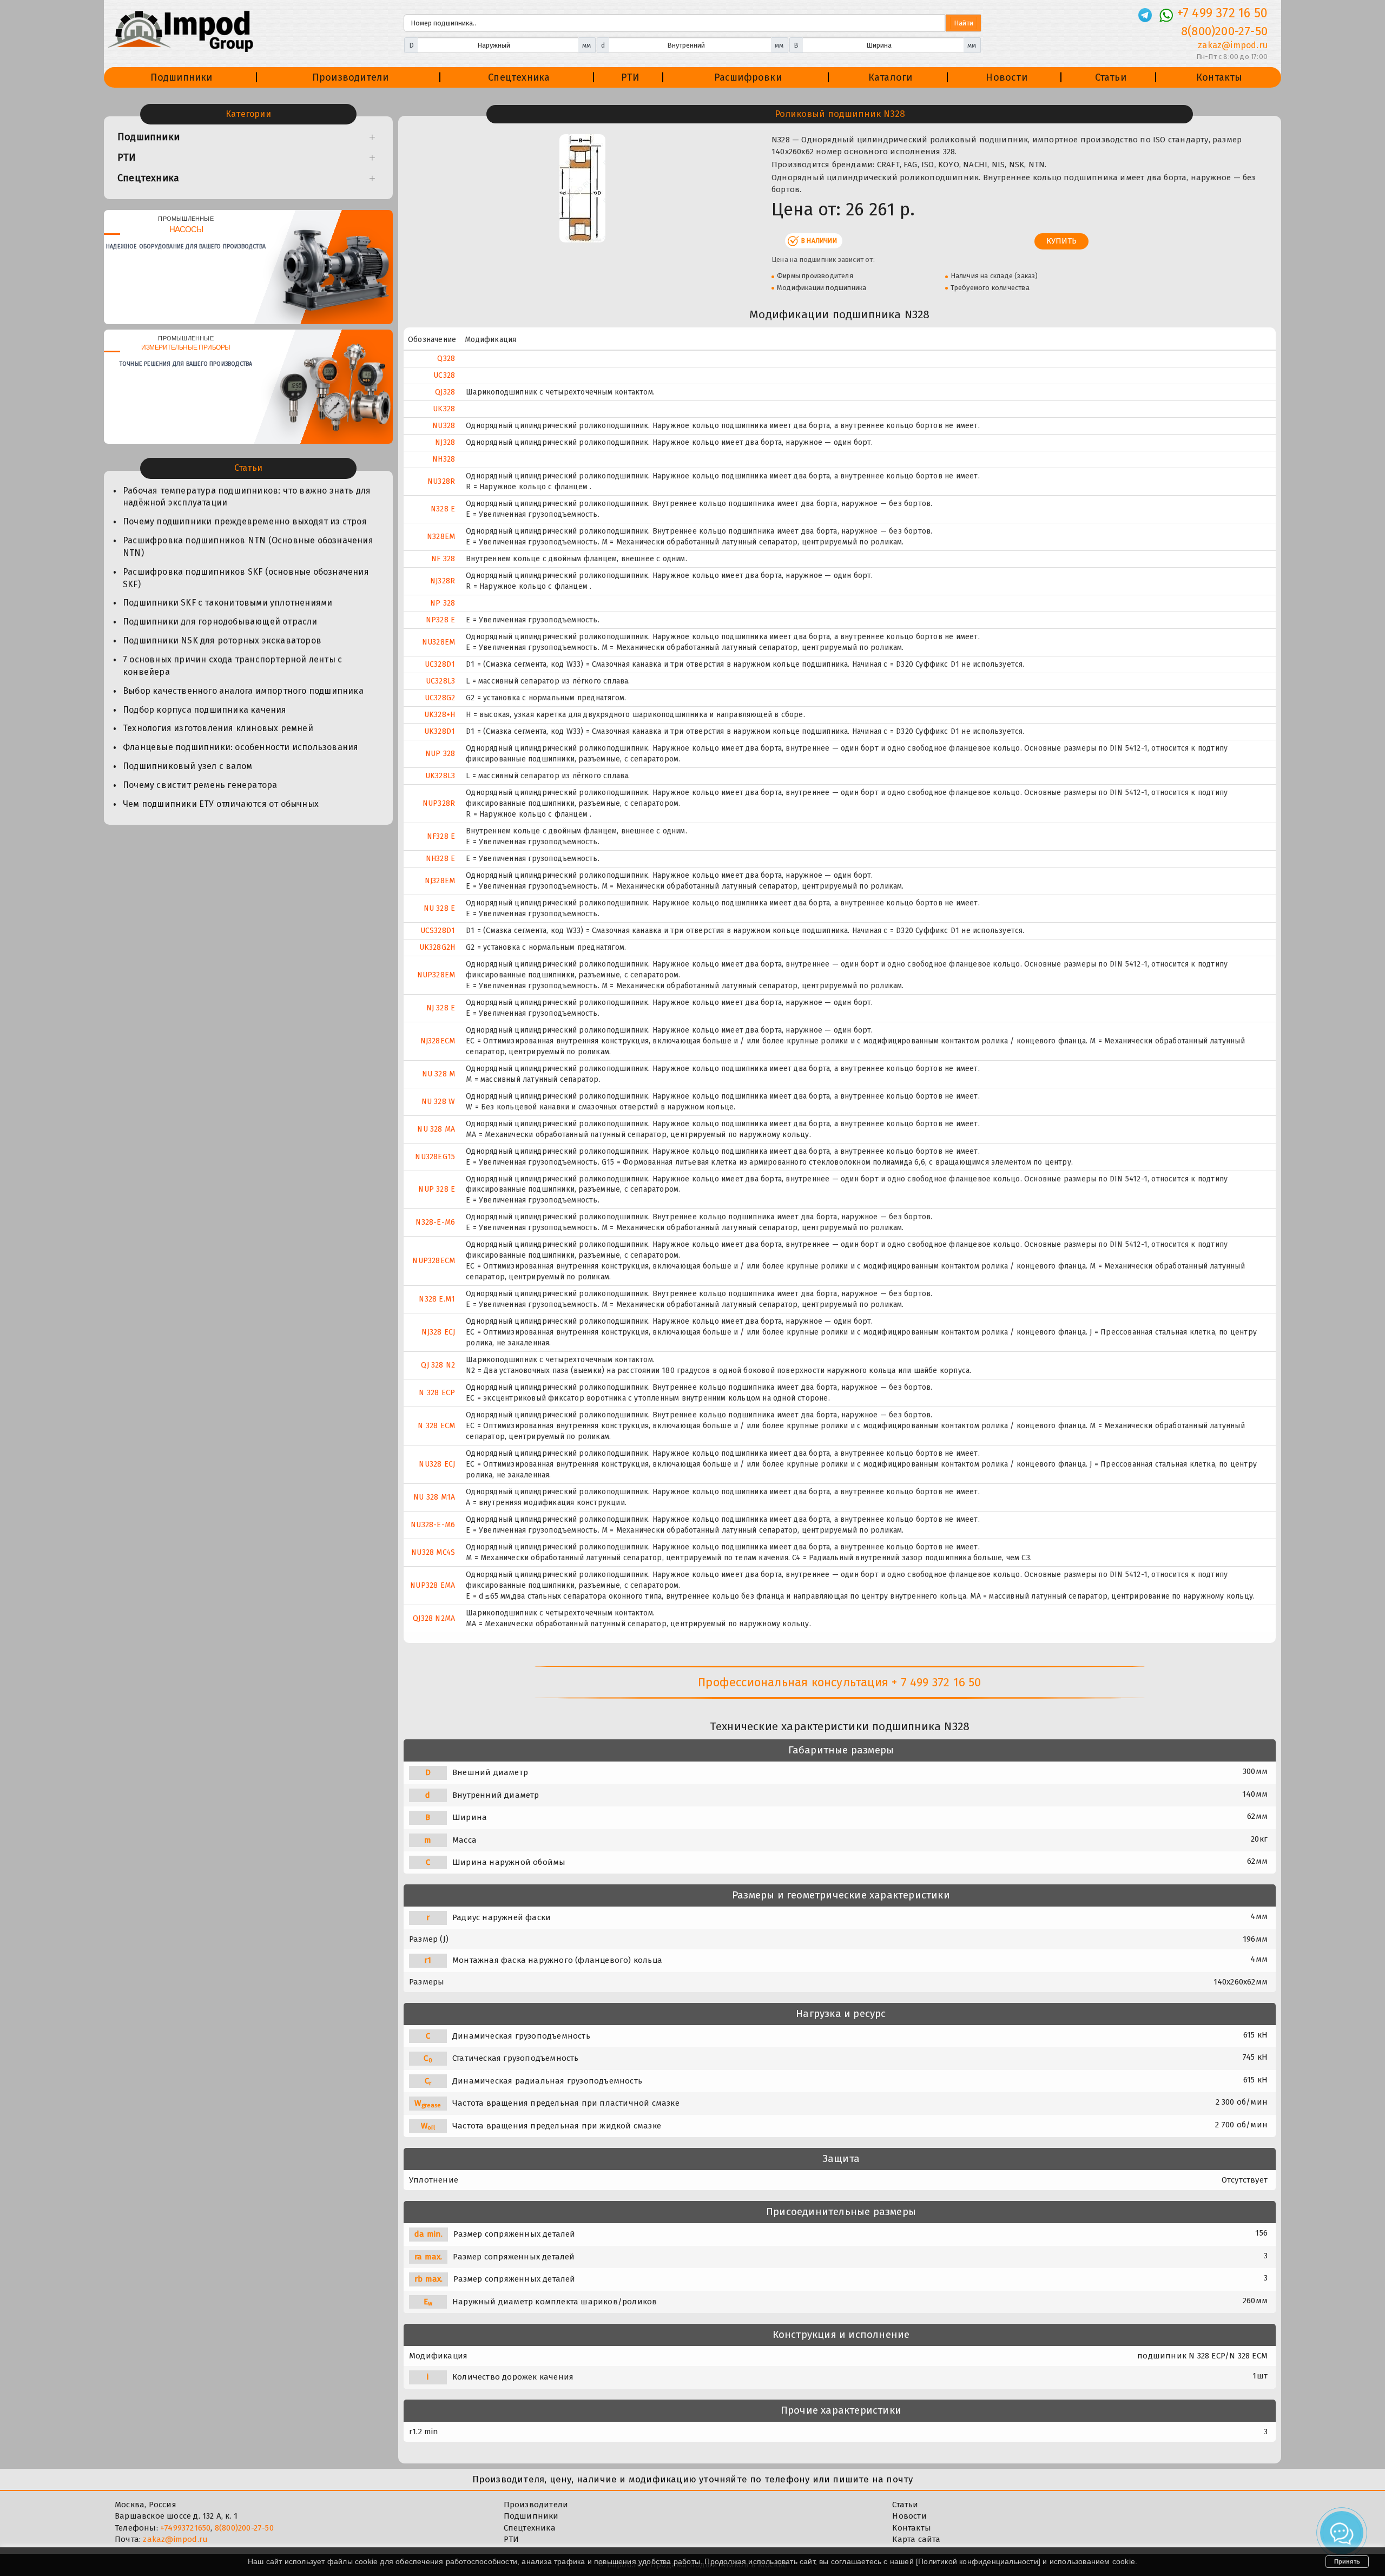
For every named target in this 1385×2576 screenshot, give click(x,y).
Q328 (446, 359)
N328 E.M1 (437, 1299)
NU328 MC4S (433, 1552)
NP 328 (443, 603)
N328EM (441, 537)
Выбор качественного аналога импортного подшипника (243, 691)
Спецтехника (519, 77)
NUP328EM (436, 975)
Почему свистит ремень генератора (200, 785)
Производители (351, 77)
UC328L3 (440, 681)
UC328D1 (440, 664)
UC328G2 (440, 698)
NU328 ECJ (437, 1464)
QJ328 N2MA (434, 1618)
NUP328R (439, 803)
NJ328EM (440, 881)
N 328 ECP (437, 1393)
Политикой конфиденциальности (978, 2561)
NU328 (444, 426)
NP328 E (440, 620)
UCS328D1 (438, 931)
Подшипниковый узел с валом (187, 766)
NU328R (441, 481)
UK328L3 (440, 776)
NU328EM (438, 642)
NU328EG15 (435, 1157)
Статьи (1111, 77)
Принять (1347, 2561)
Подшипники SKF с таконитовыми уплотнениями (227, 603)
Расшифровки (748, 77)
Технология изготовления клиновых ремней (218, 728)
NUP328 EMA (433, 1585)
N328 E (443, 509)
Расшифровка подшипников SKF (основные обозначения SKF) (246, 578)
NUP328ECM (434, 1261)
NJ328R (443, 581)
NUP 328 (440, 754)
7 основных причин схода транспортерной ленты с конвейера (232, 666)
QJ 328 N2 (438, 1365)
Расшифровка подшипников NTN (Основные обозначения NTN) (248, 547)
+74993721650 (185, 2528)
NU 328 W (438, 1102)
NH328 (444, 459)
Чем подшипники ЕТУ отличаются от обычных (221, 804)
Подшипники (182, 77)
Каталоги (891, 77)
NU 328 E (440, 908)
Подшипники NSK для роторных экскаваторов (222, 640)
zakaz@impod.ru (1233, 45)
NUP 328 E (437, 1189)
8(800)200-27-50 (1224, 31)
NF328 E (441, 836)
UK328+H (440, 715)
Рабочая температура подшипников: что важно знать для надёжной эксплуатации (247, 497)
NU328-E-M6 (433, 1525)
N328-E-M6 (435, 1222)
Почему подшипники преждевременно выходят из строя (245, 521)
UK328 (444, 409)
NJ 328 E (441, 1008)
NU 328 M (439, 1074)
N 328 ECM (436, 1426)
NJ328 (445, 442)
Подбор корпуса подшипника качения (205, 710)
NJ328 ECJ (438, 1332)
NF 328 (443, 559)
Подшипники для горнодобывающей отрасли (220, 622)
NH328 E (440, 859)
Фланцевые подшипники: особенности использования (240, 747)
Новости (1006, 77)
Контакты (1219, 77)
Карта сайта (916, 2539)
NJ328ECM (438, 1041)
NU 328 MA (436, 1129)
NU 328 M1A (434, 1497)
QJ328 (445, 392)
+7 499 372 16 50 (1222, 13)
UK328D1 (440, 731)
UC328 (444, 375)
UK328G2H (437, 947)
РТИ (631, 77)
